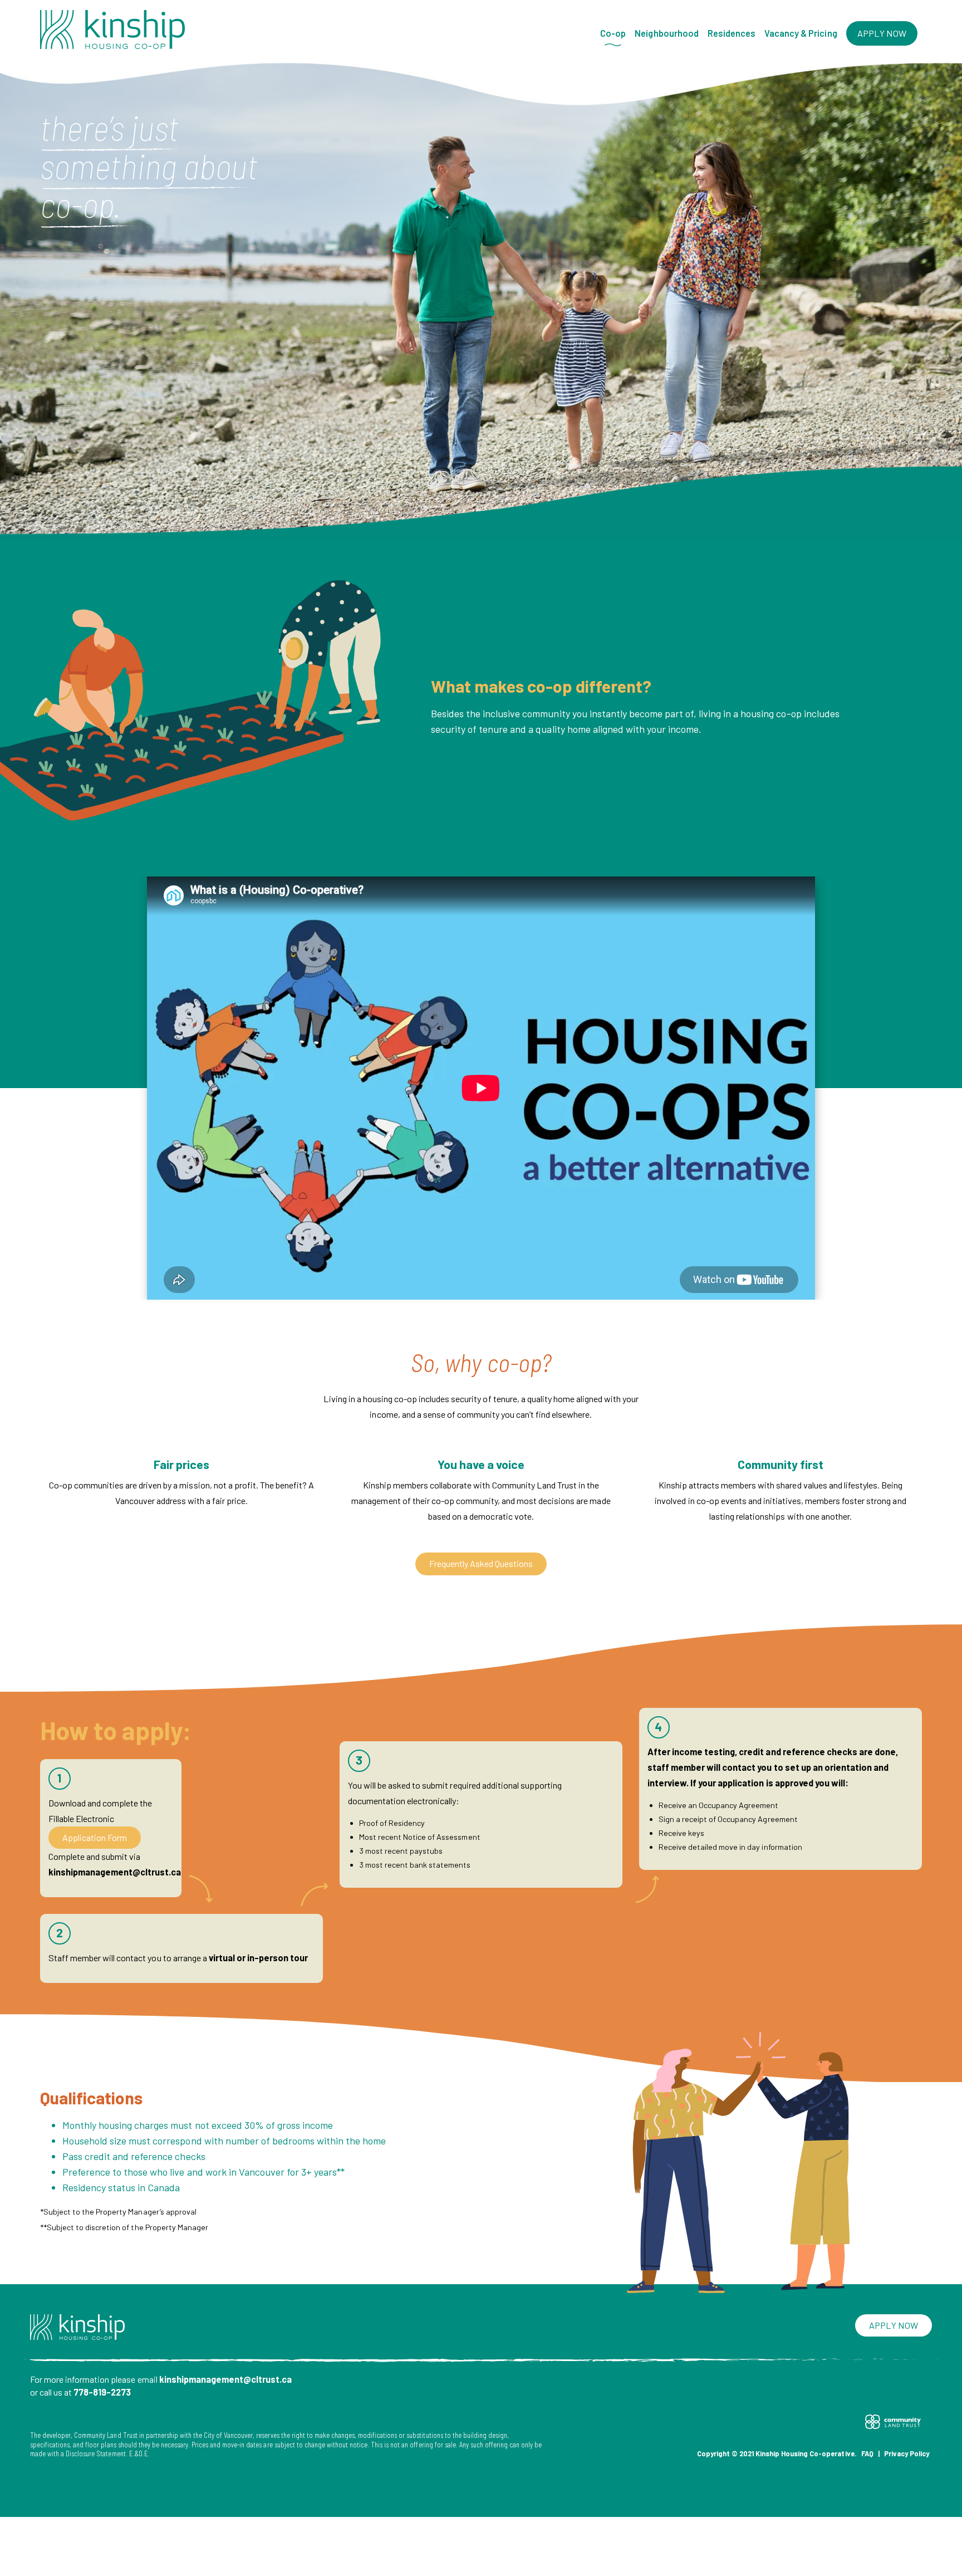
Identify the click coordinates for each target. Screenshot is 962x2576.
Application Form (95, 1837)
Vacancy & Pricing (801, 33)
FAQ (867, 2453)
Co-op (613, 33)
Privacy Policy (907, 2453)
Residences (732, 33)
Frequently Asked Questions (481, 1563)
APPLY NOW (882, 33)
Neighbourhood (666, 33)
